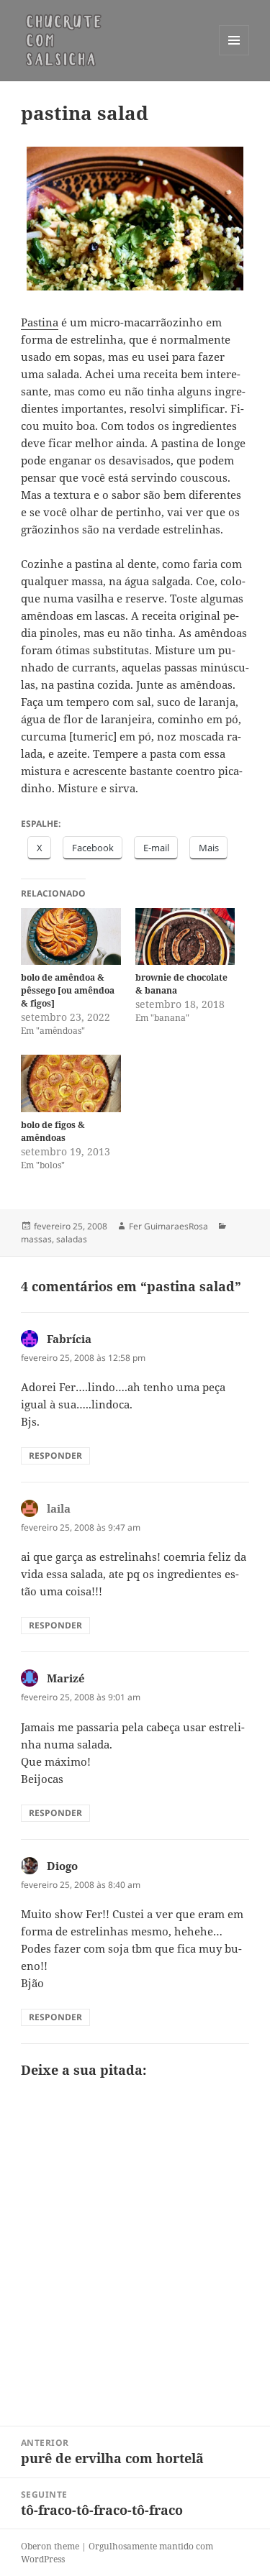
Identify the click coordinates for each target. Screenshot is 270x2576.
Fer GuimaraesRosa (168, 1226)
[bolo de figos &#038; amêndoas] (71, 1083)
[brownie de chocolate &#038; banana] (185, 936)
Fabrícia (69, 1339)
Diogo (62, 1866)
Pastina (40, 322)
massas (36, 1239)
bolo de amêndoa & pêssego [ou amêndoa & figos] (68, 990)
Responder (55, 1456)
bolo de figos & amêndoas (53, 1131)
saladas (72, 1239)
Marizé (66, 1678)
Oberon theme (50, 2546)
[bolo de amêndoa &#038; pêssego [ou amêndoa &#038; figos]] (71, 936)
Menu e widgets (234, 55)
